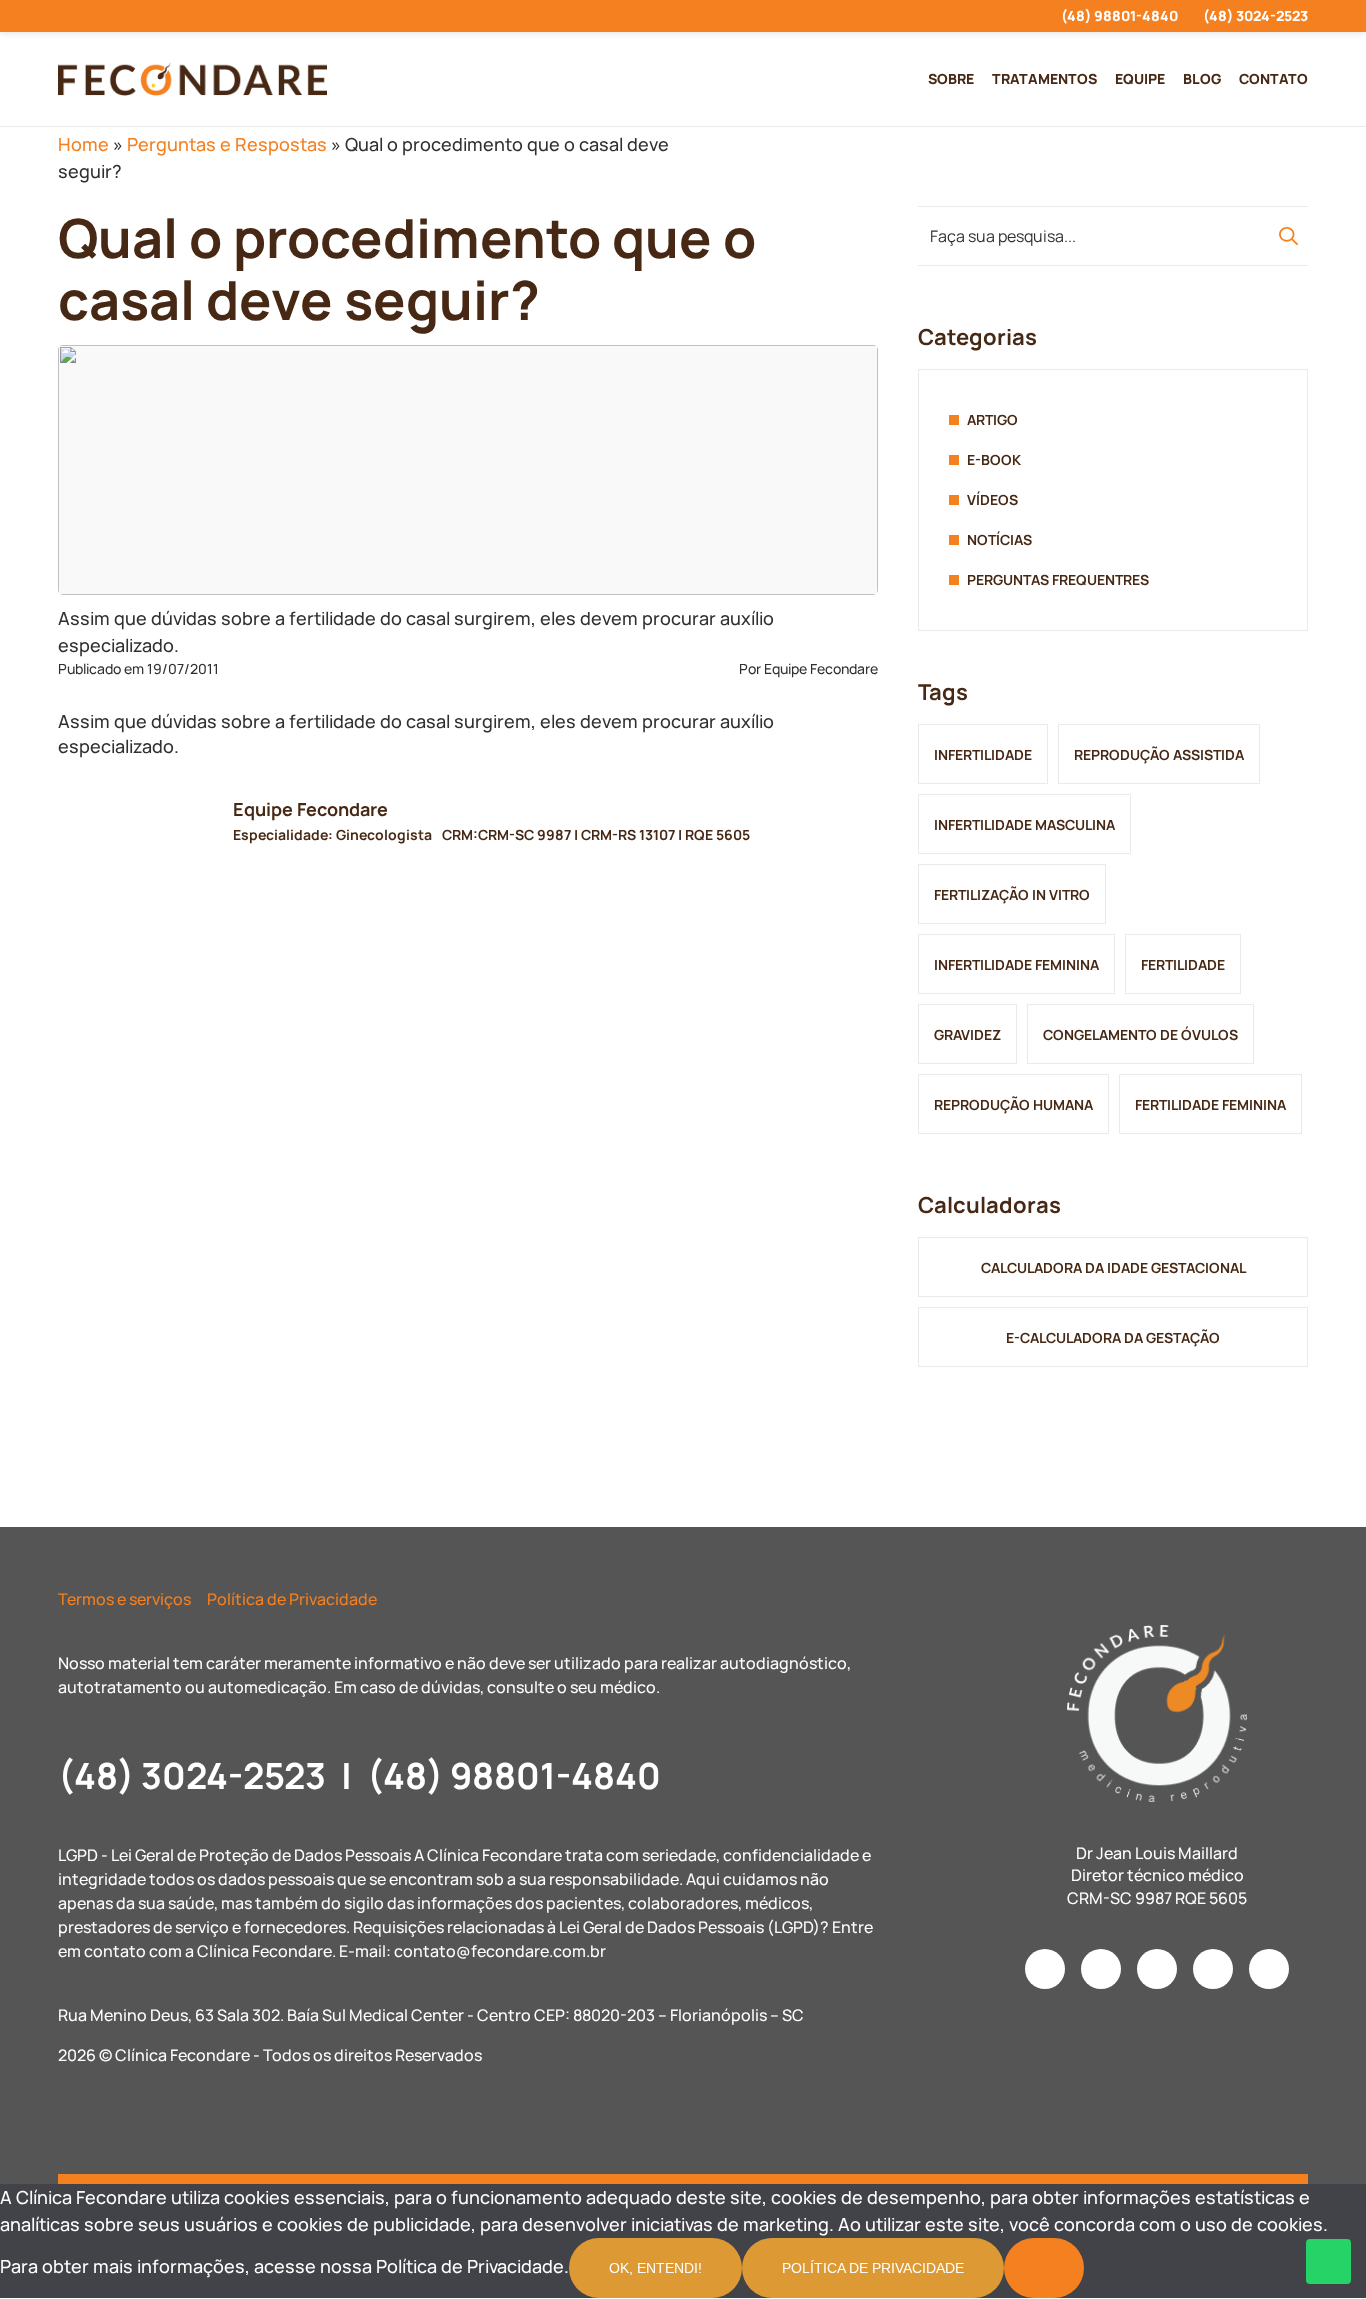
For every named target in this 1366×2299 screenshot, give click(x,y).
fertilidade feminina (1210, 1104)
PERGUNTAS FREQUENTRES (1058, 579)
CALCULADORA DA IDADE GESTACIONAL (1113, 1267)
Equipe (1140, 79)
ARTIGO (992, 419)
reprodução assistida (1159, 754)
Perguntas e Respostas (227, 144)
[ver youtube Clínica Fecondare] (135, 16)
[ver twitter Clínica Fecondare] (207, 16)
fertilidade (1183, 964)
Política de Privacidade (292, 1599)
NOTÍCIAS (999, 539)
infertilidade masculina (1024, 824)
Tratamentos (1044, 79)
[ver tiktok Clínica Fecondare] (171, 16)
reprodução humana (1013, 1104)
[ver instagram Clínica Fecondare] (63, 16)
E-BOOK (994, 459)
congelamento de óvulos (1140, 1034)
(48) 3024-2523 (1255, 15)
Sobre (951, 79)
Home (83, 144)
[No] (1044, 2268)
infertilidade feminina (1016, 964)
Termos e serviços (124, 1599)
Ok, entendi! (655, 2268)
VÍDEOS (992, 499)
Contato (1273, 79)
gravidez (967, 1034)
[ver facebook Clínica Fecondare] (99, 16)
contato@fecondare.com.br (500, 1951)
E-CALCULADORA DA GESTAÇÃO (1113, 1337)
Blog (1202, 79)
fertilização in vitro (1012, 894)
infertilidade (983, 754)
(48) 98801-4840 (1119, 15)
